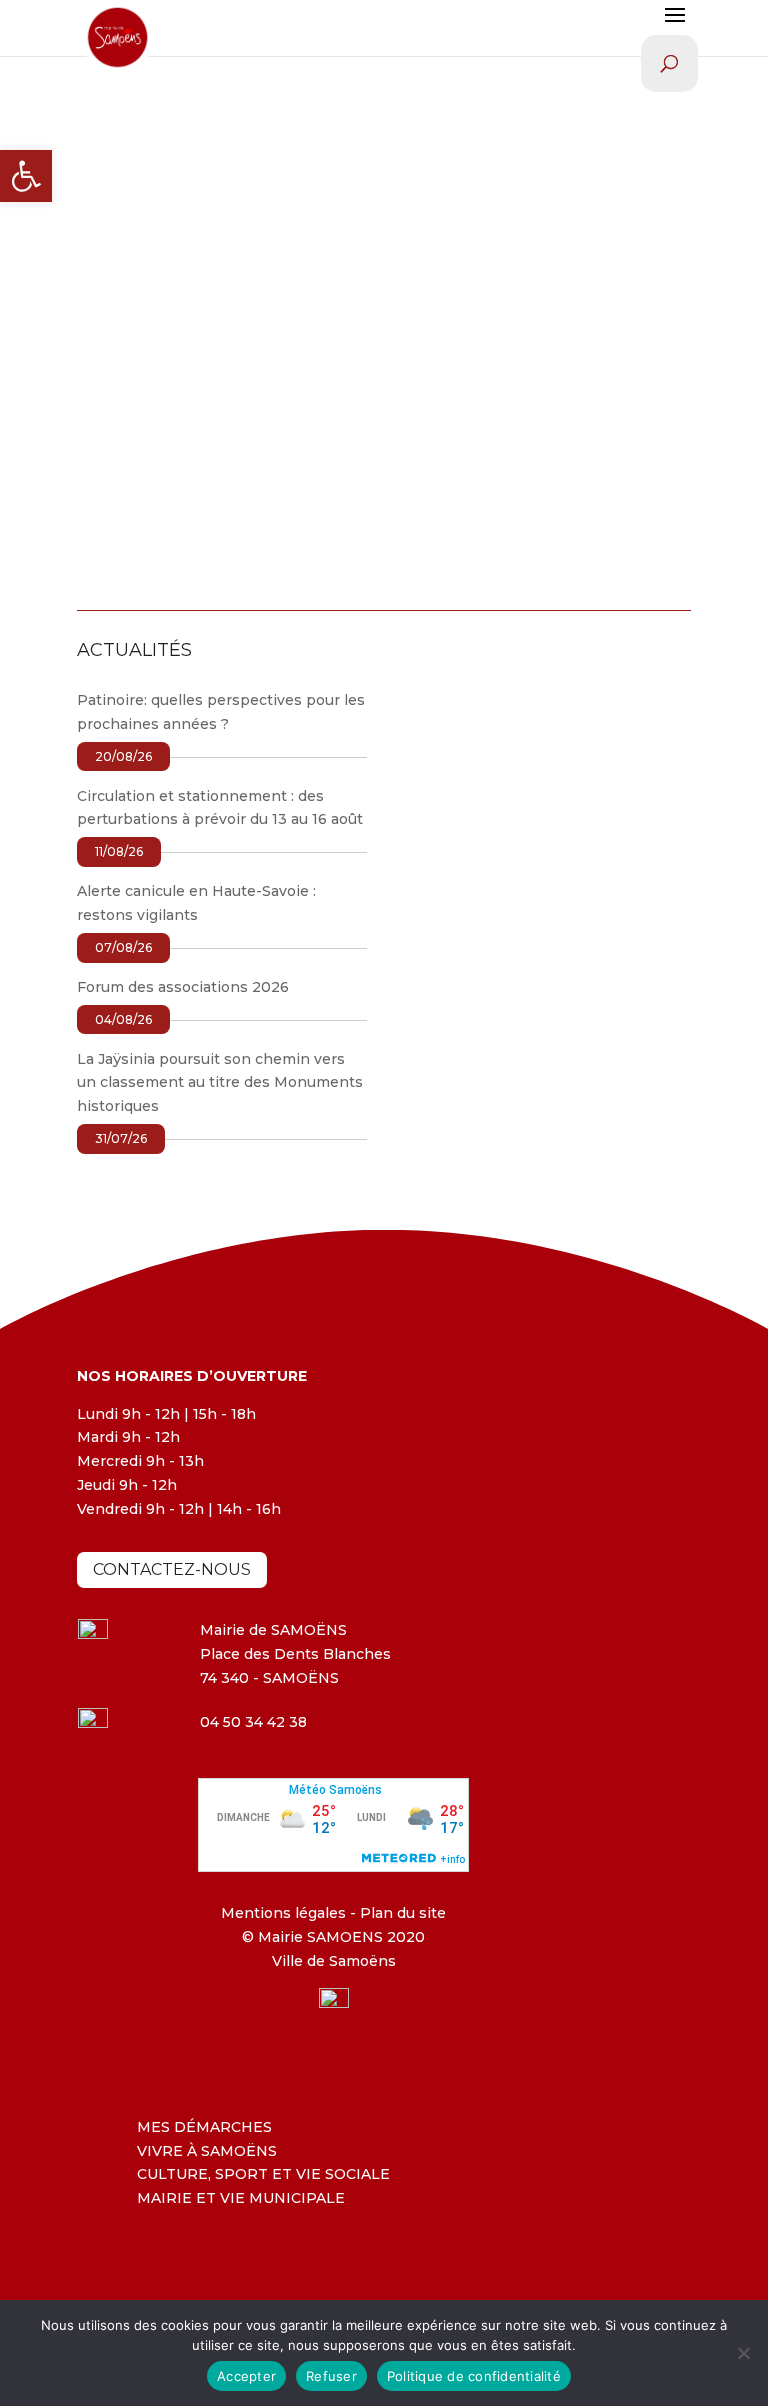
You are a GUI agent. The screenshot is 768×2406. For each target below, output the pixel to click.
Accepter (246, 2376)
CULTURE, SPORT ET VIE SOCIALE (263, 2174)
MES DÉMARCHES (204, 2127)
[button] (26, 176)
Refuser (331, 2376)
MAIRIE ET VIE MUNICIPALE (241, 2198)
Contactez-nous (172, 1569)
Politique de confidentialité (474, 2376)
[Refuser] (743, 2353)
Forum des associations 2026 (183, 987)
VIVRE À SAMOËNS (207, 2151)
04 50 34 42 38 (253, 1722)
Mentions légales (283, 1913)
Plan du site (401, 1913)
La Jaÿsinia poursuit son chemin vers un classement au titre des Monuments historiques (220, 1083)
